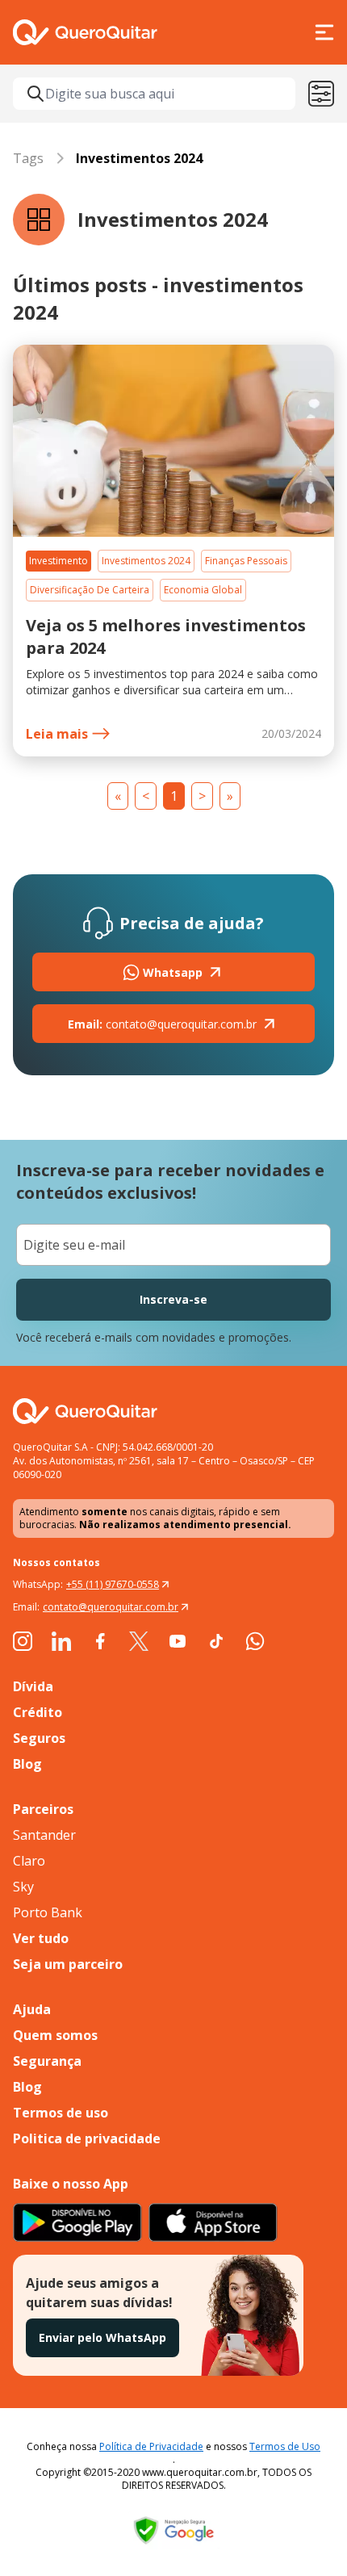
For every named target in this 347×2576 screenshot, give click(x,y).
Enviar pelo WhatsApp (102, 2337)
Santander (44, 1835)
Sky (23, 1887)
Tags (28, 158)
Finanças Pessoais (246, 561)
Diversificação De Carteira (90, 590)
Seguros (39, 1738)
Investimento (59, 561)
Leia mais (57, 734)
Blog (27, 1764)
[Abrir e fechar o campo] (36, 94)
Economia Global (203, 590)
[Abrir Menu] (324, 32)
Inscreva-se (173, 1299)
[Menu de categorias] (321, 94)
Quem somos (55, 2035)
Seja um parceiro (68, 1964)
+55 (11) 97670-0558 (113, 1584)
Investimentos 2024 (146, 561)
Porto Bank (48, 1912)
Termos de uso (61, 2113)
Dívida (33, 1686)
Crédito (38, 1712)
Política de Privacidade (151, 2446)
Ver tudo (41, 1938)
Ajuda (32, 2009)
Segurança (47, 2061)
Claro (29, 1861)
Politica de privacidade (87, 2138)
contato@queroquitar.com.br (162, 1024)
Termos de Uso (285, 2446)
